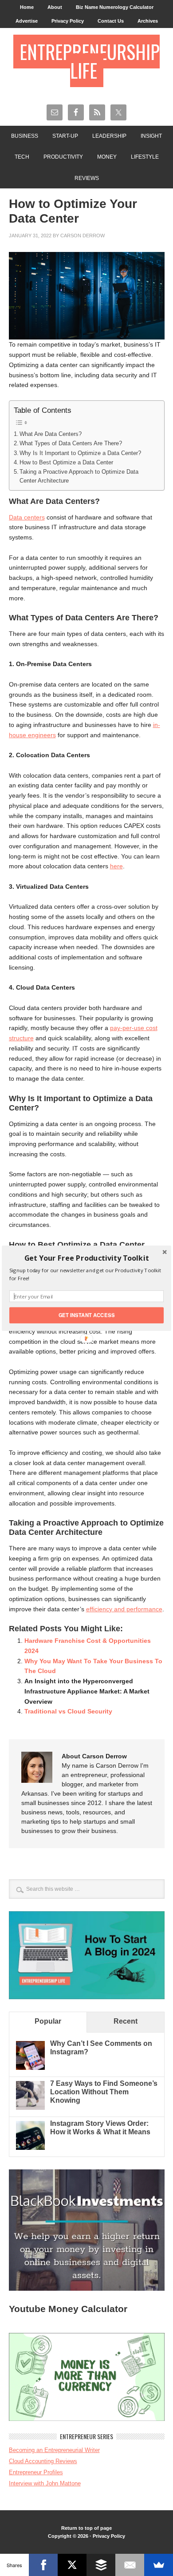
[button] (86, 1258)
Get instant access (87, 1315)
